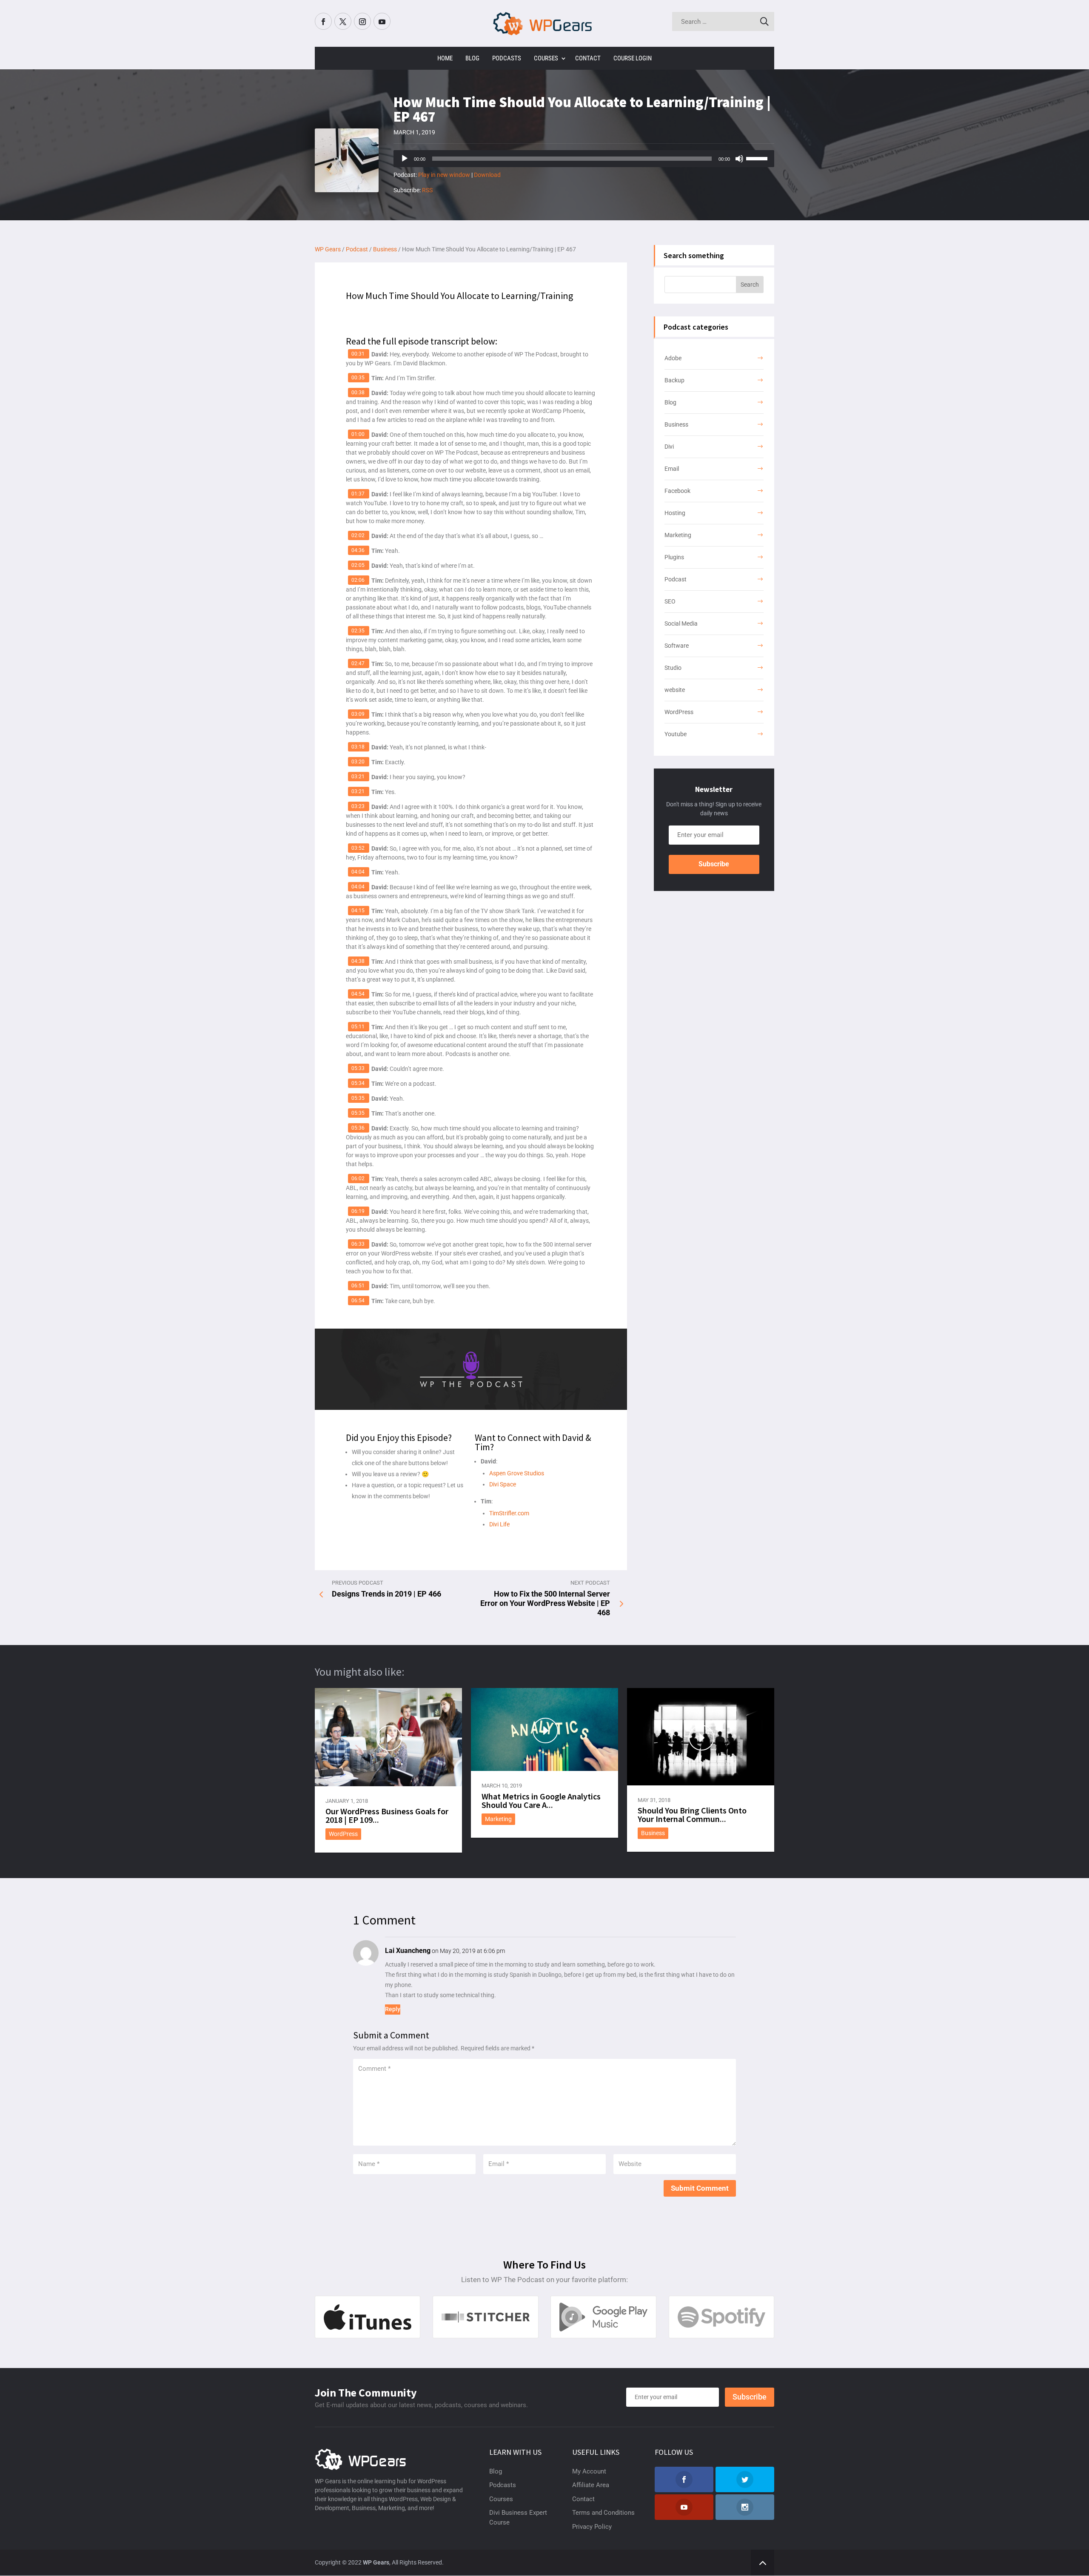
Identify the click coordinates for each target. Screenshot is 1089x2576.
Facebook (677, 491)
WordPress (679, 712)
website (675, 690)
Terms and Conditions (603, 2513)
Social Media (681, 623)
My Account (589, 2471)
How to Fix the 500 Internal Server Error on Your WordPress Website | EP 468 (545, 1603)
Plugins (674, 557)
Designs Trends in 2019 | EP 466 (386, 1594)
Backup (674, 380)
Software (677, 646)
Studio (673, 668)
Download (487, 175)
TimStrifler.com (509, 1513)
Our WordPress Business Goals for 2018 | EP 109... (387, 1815)
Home (445, 58)
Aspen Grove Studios (517, 1473)
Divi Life (499, 1524)
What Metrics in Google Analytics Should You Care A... (541, 1800)
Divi (669, 447)
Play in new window (444, 175)
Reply (393, 2009)
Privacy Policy (592, 2527)
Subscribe (714, 864)
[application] (584, 159)
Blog (472, 58)
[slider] (758, 158)
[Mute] (739, 159)
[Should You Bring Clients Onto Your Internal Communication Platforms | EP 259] (701, 1736)
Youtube (676, 734)
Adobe (673, 358)
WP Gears (376, 2562)
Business (676, 424)
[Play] (405, 159)
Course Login (633, 58)
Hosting (675, 513)
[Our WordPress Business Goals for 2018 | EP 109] (388, 1737)
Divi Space (503, 1484)
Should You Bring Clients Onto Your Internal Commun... (692, 1815)
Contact (588, 58)
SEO (670, 601)
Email (672, 469)
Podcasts (507, 58)
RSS (427, 190)
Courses (546, 58)
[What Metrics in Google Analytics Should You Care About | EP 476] (544, 1729)
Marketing (678, 535)
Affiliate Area (591, 2485)
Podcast (676, 579)
